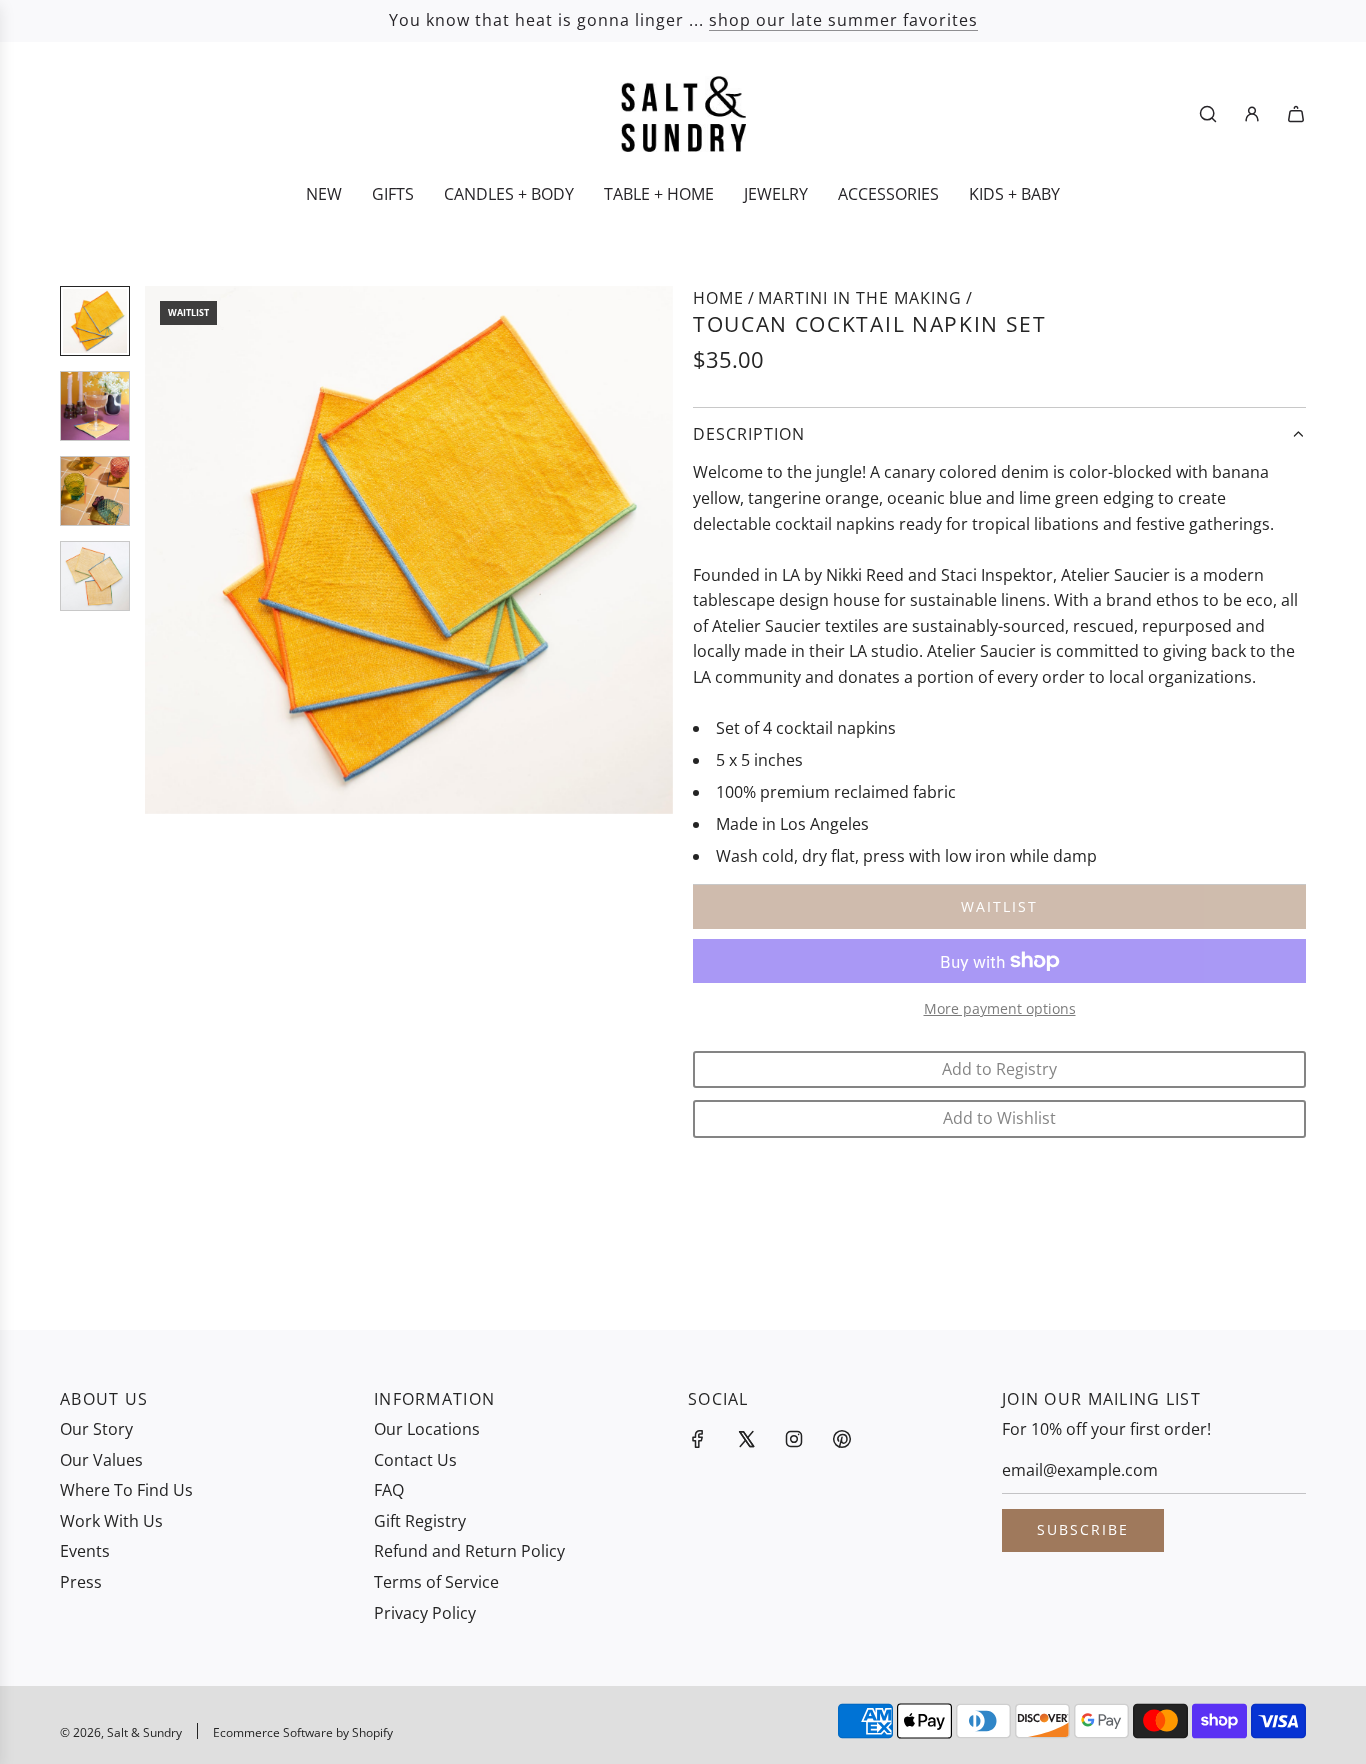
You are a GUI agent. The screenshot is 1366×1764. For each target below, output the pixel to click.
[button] (171, 550)
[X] (746, 1439)
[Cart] (1296, 114)
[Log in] (1252, 114)
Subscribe (1083, 1529)
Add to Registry (999, 1069)
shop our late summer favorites (843, 20)
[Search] (1208, 114)
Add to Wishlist (999, 1118)
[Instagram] (794, 1439)
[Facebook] (698, 1439)
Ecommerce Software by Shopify (303, 1732)
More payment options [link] (1000, 1008)
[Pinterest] (842, 1439)
